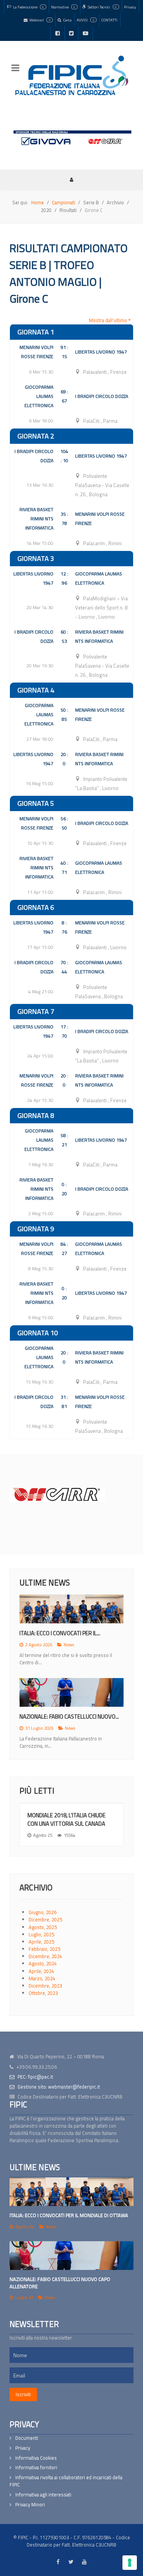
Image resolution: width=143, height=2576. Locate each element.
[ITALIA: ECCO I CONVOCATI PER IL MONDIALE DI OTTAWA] (71, 2192)
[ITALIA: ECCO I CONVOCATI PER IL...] (71, 1609)
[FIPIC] (71, 75)
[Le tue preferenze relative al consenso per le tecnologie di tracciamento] (130, 2563)
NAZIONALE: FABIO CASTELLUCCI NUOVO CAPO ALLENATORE (60, 2283)
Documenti (27, 2438)
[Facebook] (58, 34)
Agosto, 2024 (43, 1963)
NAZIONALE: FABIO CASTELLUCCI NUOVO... (69, 1717)
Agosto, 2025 (43, 1927)
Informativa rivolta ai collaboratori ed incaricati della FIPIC (66, 2481)
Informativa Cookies (36, 2458)
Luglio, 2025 (41, 1934)
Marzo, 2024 (42, 1978)
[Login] (72, 179)
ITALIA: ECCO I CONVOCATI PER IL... (60, 1633)
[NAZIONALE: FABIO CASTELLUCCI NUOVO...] (71, 1692)
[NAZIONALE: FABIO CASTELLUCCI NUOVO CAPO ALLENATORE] (71, 2256)
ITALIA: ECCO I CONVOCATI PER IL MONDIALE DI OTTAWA (69, 2215)
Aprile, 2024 (41, 1971)
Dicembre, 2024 (45, 1956)
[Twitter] (71, 34)
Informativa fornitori (36, 2468)
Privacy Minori (30, 2505)
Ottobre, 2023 (43, 1993)
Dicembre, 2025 (45, 1919)
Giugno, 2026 (43, 1912)
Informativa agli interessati (43, 2495)
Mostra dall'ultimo (108, 320)
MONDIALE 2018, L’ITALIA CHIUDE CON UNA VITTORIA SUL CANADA (67, 1819)
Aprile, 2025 (41, 1942)
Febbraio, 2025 (44, 1949)
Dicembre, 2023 (45, 1986)
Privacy (23, 2448)
